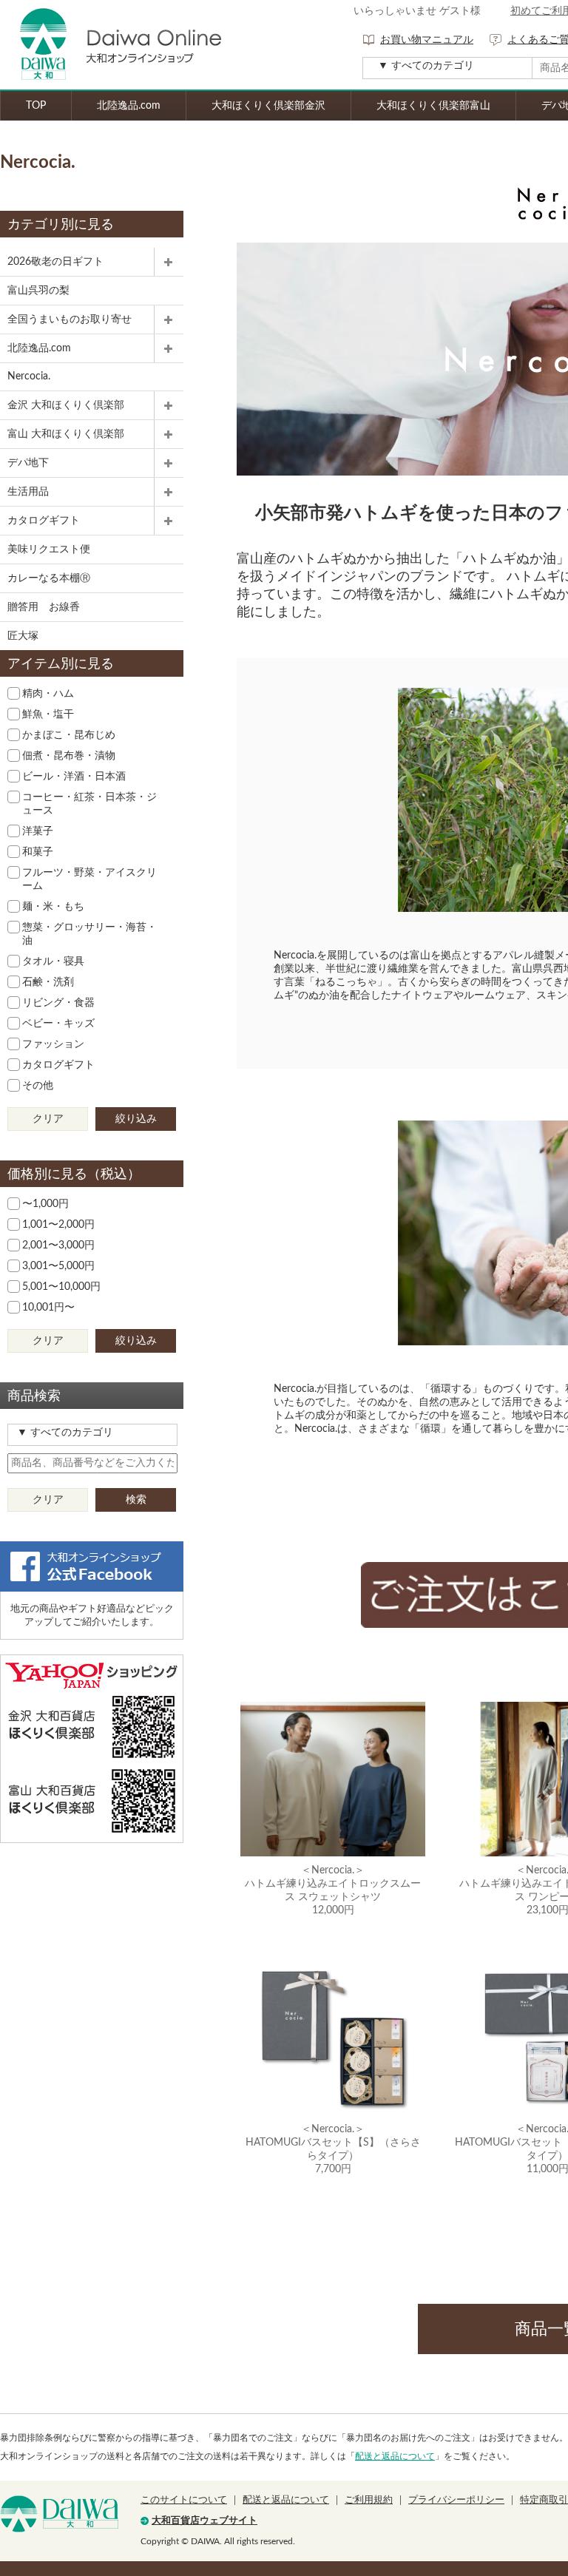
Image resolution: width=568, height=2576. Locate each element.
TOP (36, 106)
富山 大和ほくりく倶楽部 (66, 434)
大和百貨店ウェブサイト (204, 2521)
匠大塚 (23, 636)
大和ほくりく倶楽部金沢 (268, 106)
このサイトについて (184, 2500)
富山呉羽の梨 (38, 291)
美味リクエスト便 (49, 550)
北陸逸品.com (129, 106)
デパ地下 (28, 463)
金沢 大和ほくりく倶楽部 (66, 405)
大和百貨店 (59, 2514)
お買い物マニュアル (427, 40)
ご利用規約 (369, 2500)
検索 (136, 1500)
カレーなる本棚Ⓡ (49, 578)
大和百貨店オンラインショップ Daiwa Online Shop (111, 45)
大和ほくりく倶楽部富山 (433, 106)
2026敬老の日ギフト (55, 262)
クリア (48, 1119)
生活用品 (28, 492)
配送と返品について (395, 2456)
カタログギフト (44, 521)
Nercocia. (29, 376)
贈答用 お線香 (44, 607)
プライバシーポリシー (456, 2500)
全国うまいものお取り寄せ (70, 320)
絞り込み (136, 1119)
